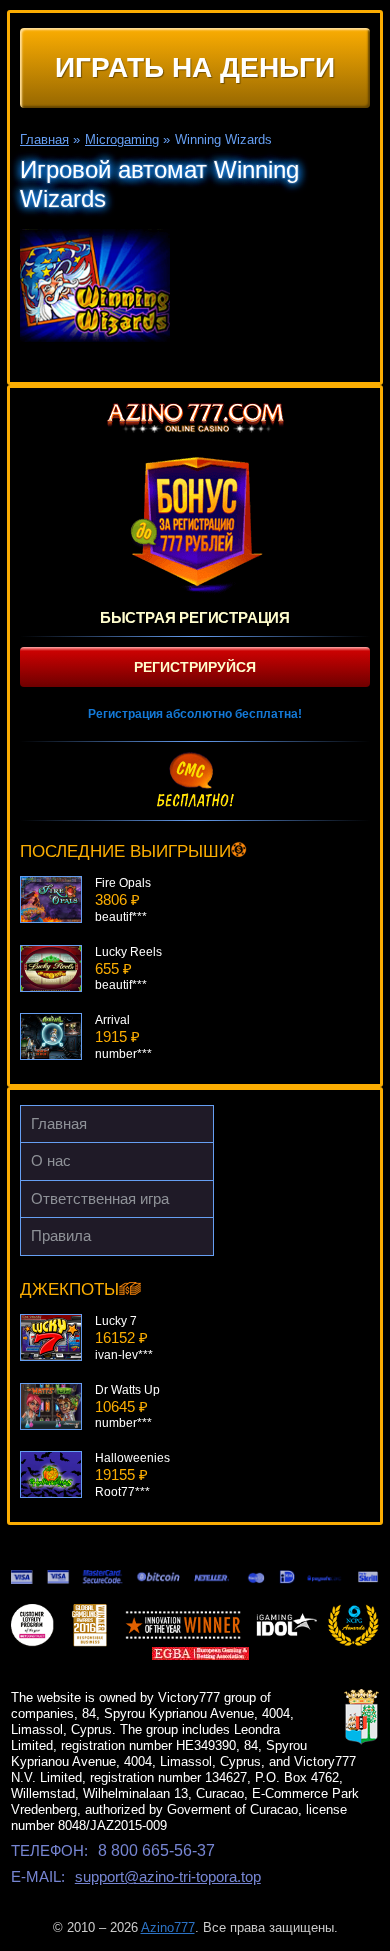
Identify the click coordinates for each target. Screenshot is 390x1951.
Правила (61, 1235)
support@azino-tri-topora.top (168, 1876)
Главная (59, 1123)
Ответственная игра (100, 1198)
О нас (51, 1160)
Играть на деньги (195, 67)
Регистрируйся (195, 667)
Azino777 (168, 1927)
